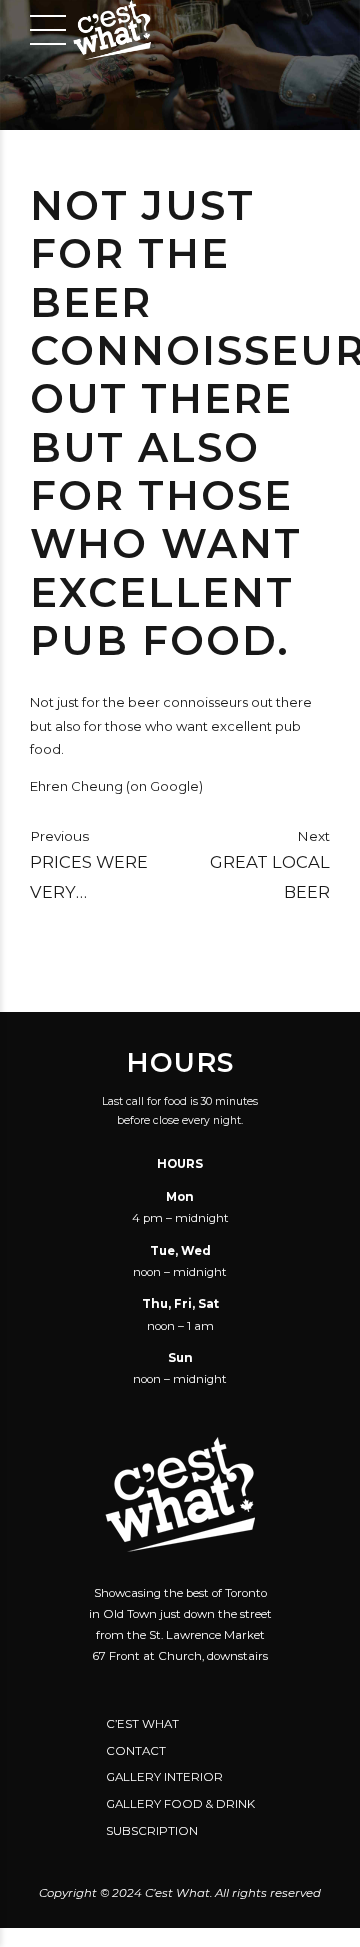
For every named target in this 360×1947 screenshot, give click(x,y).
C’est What (142, 1724)
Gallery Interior (164, 1777)
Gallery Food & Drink (180, 1804)
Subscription (152, 1831)
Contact (136, 1751)
